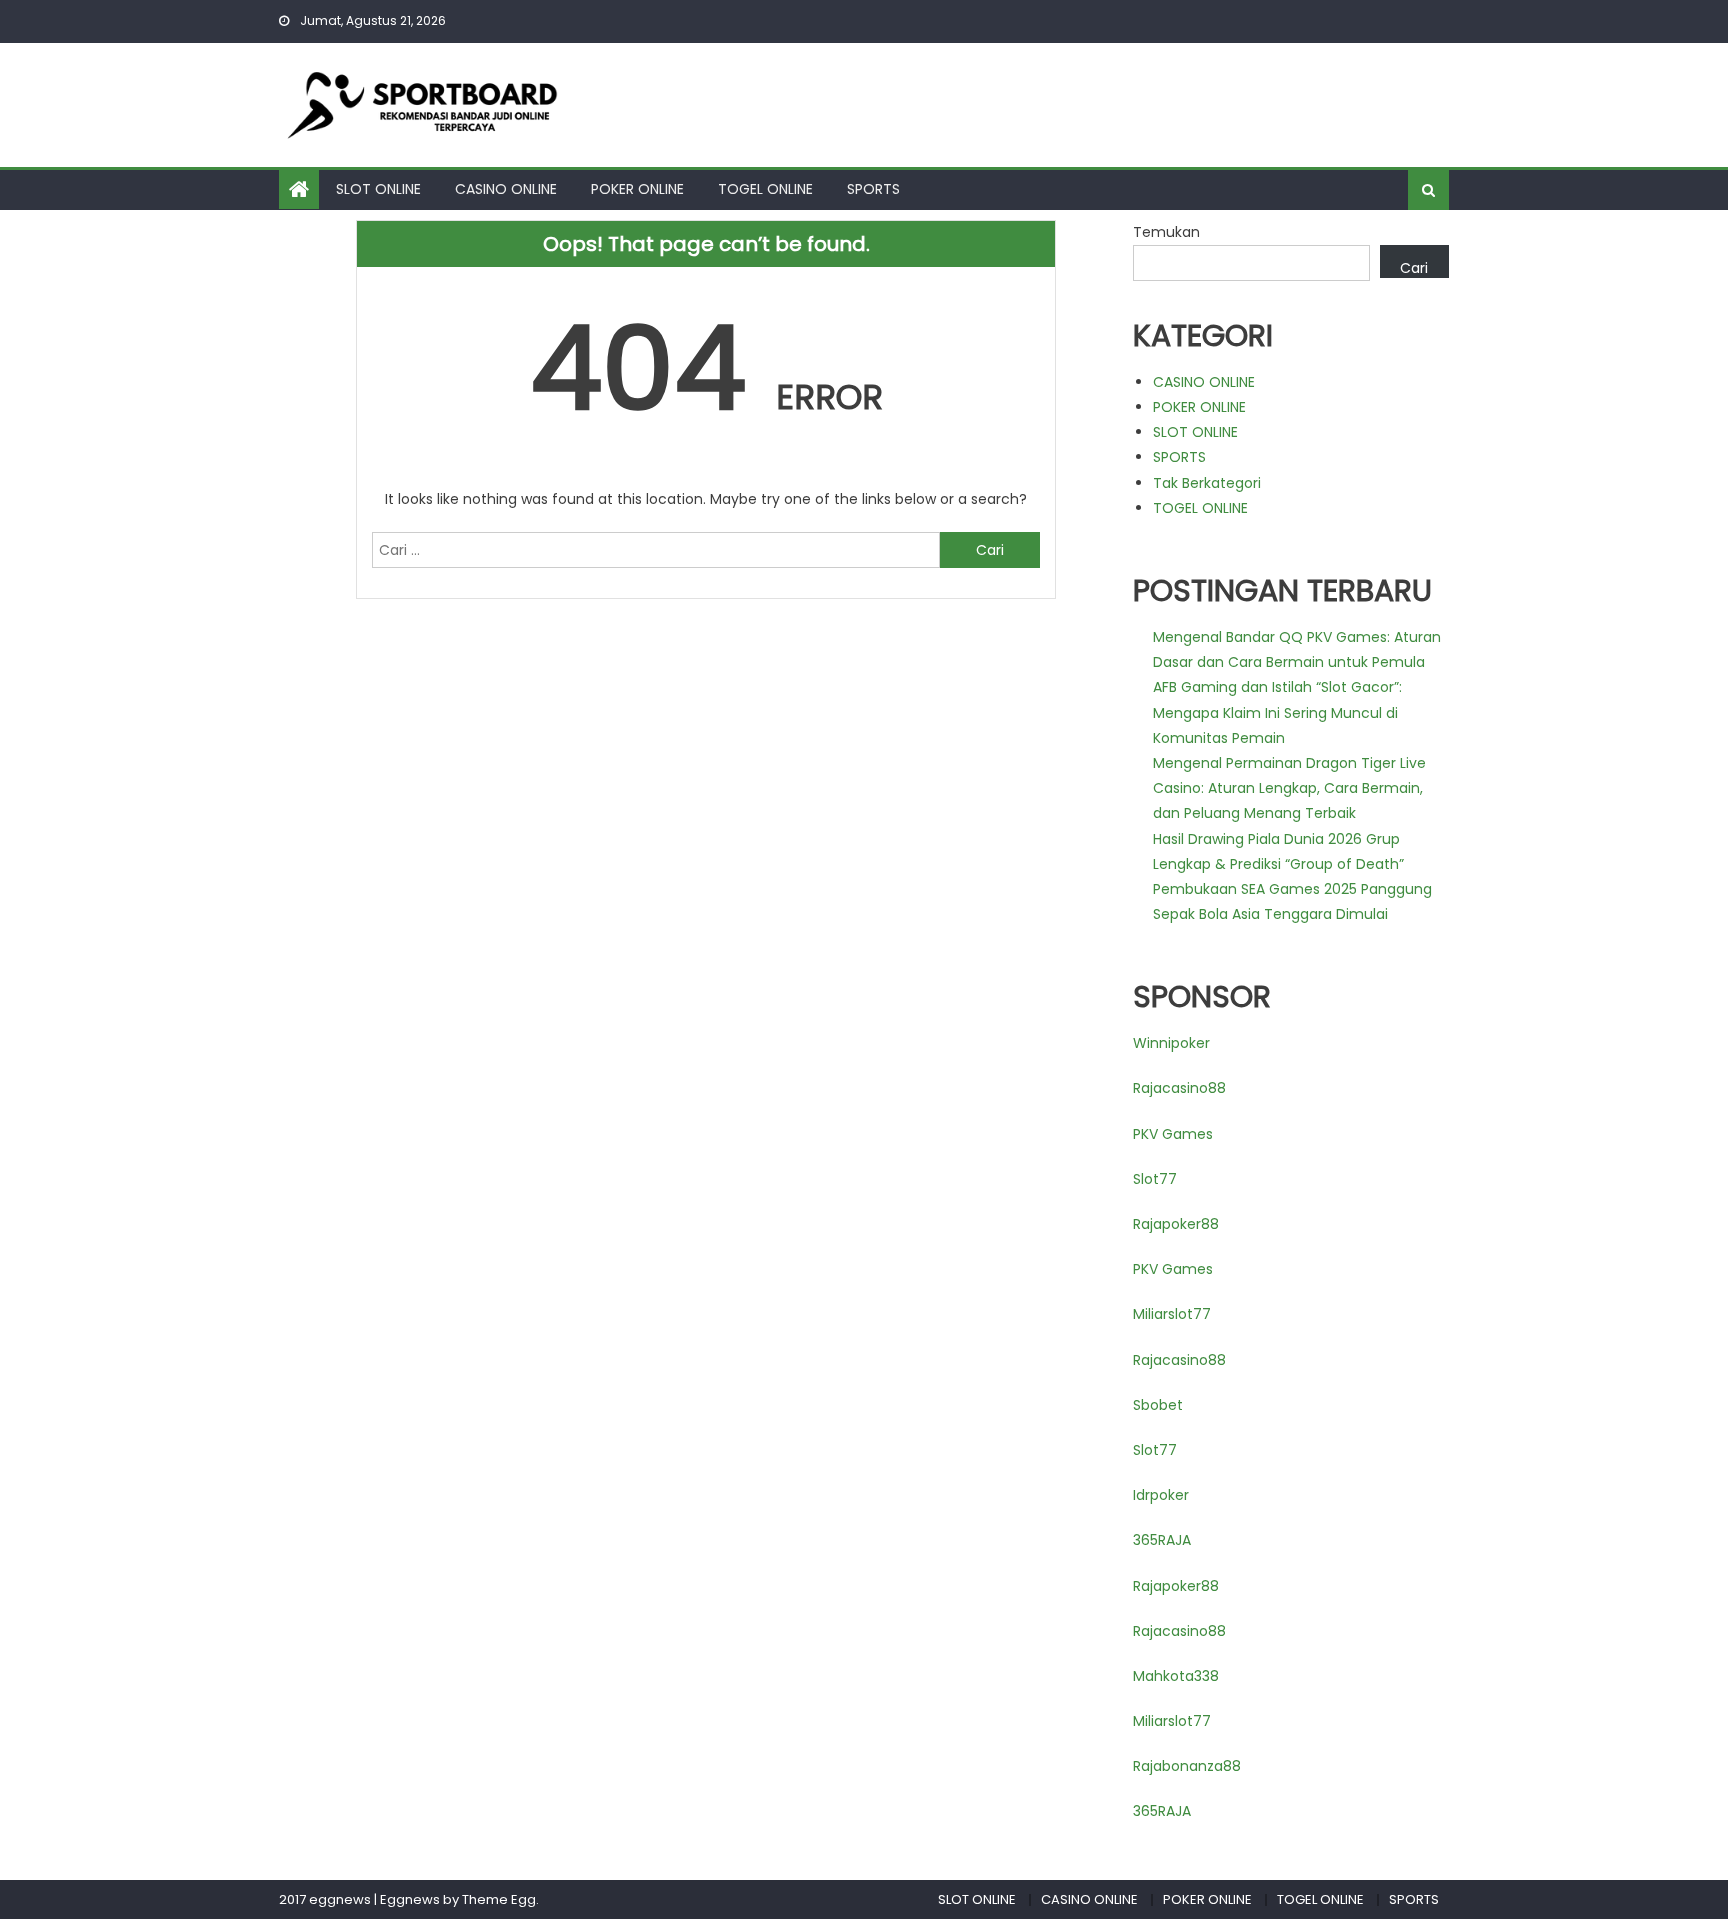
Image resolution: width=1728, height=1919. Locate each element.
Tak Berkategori (1207, 483)
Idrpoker (1161, 1495)
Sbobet (1158, 1405)
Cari (1414, 268)
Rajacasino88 (1179, 1088)
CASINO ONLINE (506, 189)
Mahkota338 (1176, 1676)
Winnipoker (1171, 1043)
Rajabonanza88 (1187, 1766)
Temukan (1166, 232)
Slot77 (1155, 1179)
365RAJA (1162, 1540)
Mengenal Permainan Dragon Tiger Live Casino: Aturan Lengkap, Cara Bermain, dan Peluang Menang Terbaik (1289, 788)
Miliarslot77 (1172, 1314)
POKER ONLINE (637, 189)
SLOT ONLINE (378, 189)
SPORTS (873, 189)
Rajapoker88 (1176, 1224)
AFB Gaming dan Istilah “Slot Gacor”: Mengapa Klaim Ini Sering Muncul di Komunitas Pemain (1277, 712)
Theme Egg (499, 1899)
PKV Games (1173, 1134)
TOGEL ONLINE (765, 189)
